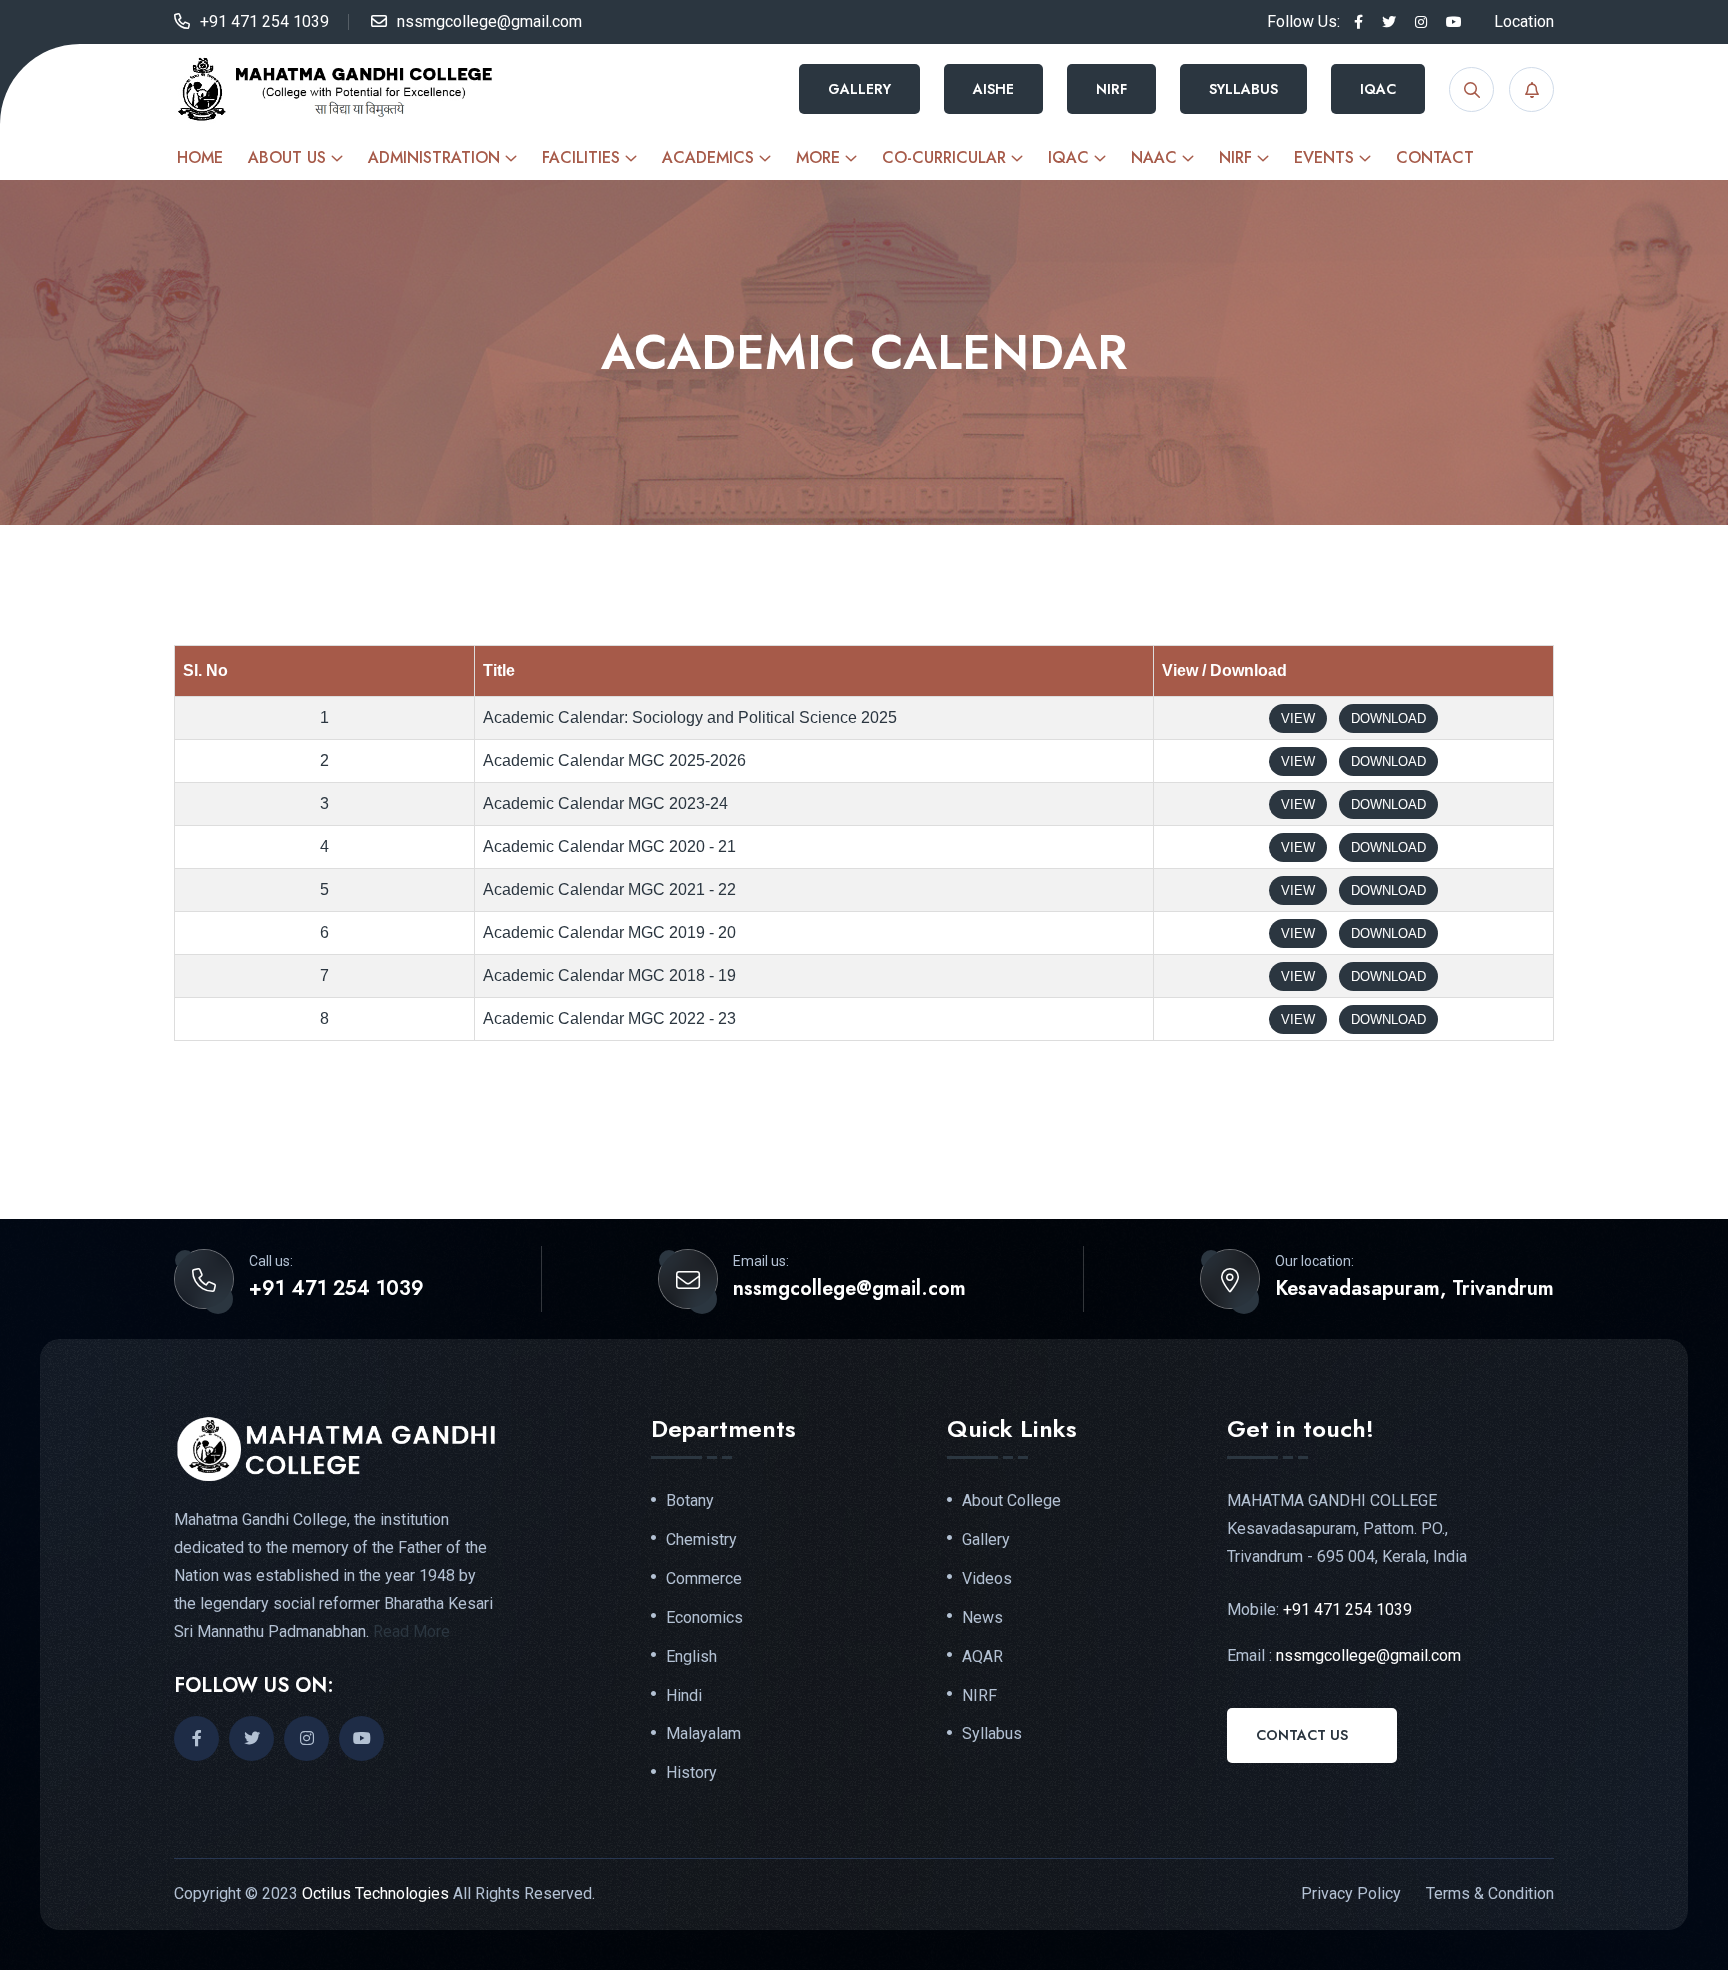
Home (200, 157)
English (691, 1657)
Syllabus (1243, 89)
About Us (287, 157)
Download (1388, 718)
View (1298, 718)
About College (1011, 1501)
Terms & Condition (1490, 1893)
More (818, 157)
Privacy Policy (1351, 1893)
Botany (690, 1501)
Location (1524, 21)
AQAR (982, 1657)
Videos (987, 1579)
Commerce (704, 1579)
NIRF (1111, 89)
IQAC (1378, 89)
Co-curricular (944, 157)
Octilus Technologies (375, 1893)
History (691, 1773)
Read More (411, 1631)
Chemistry (701, 1540)
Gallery (859, 89)
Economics (704, 1618)
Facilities (581, 157)
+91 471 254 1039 (264, 21)
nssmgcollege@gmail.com (489, 21)
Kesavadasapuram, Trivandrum (1414, 1289)
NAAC (1154, 157)
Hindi (684, 1696)
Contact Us (1302, 1735)
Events (1324, 157)
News (982, 1618)
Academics (708, 157)
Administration (434, 157)
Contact (1435, 157)
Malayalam (703, 1734)
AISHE (993, 89)
